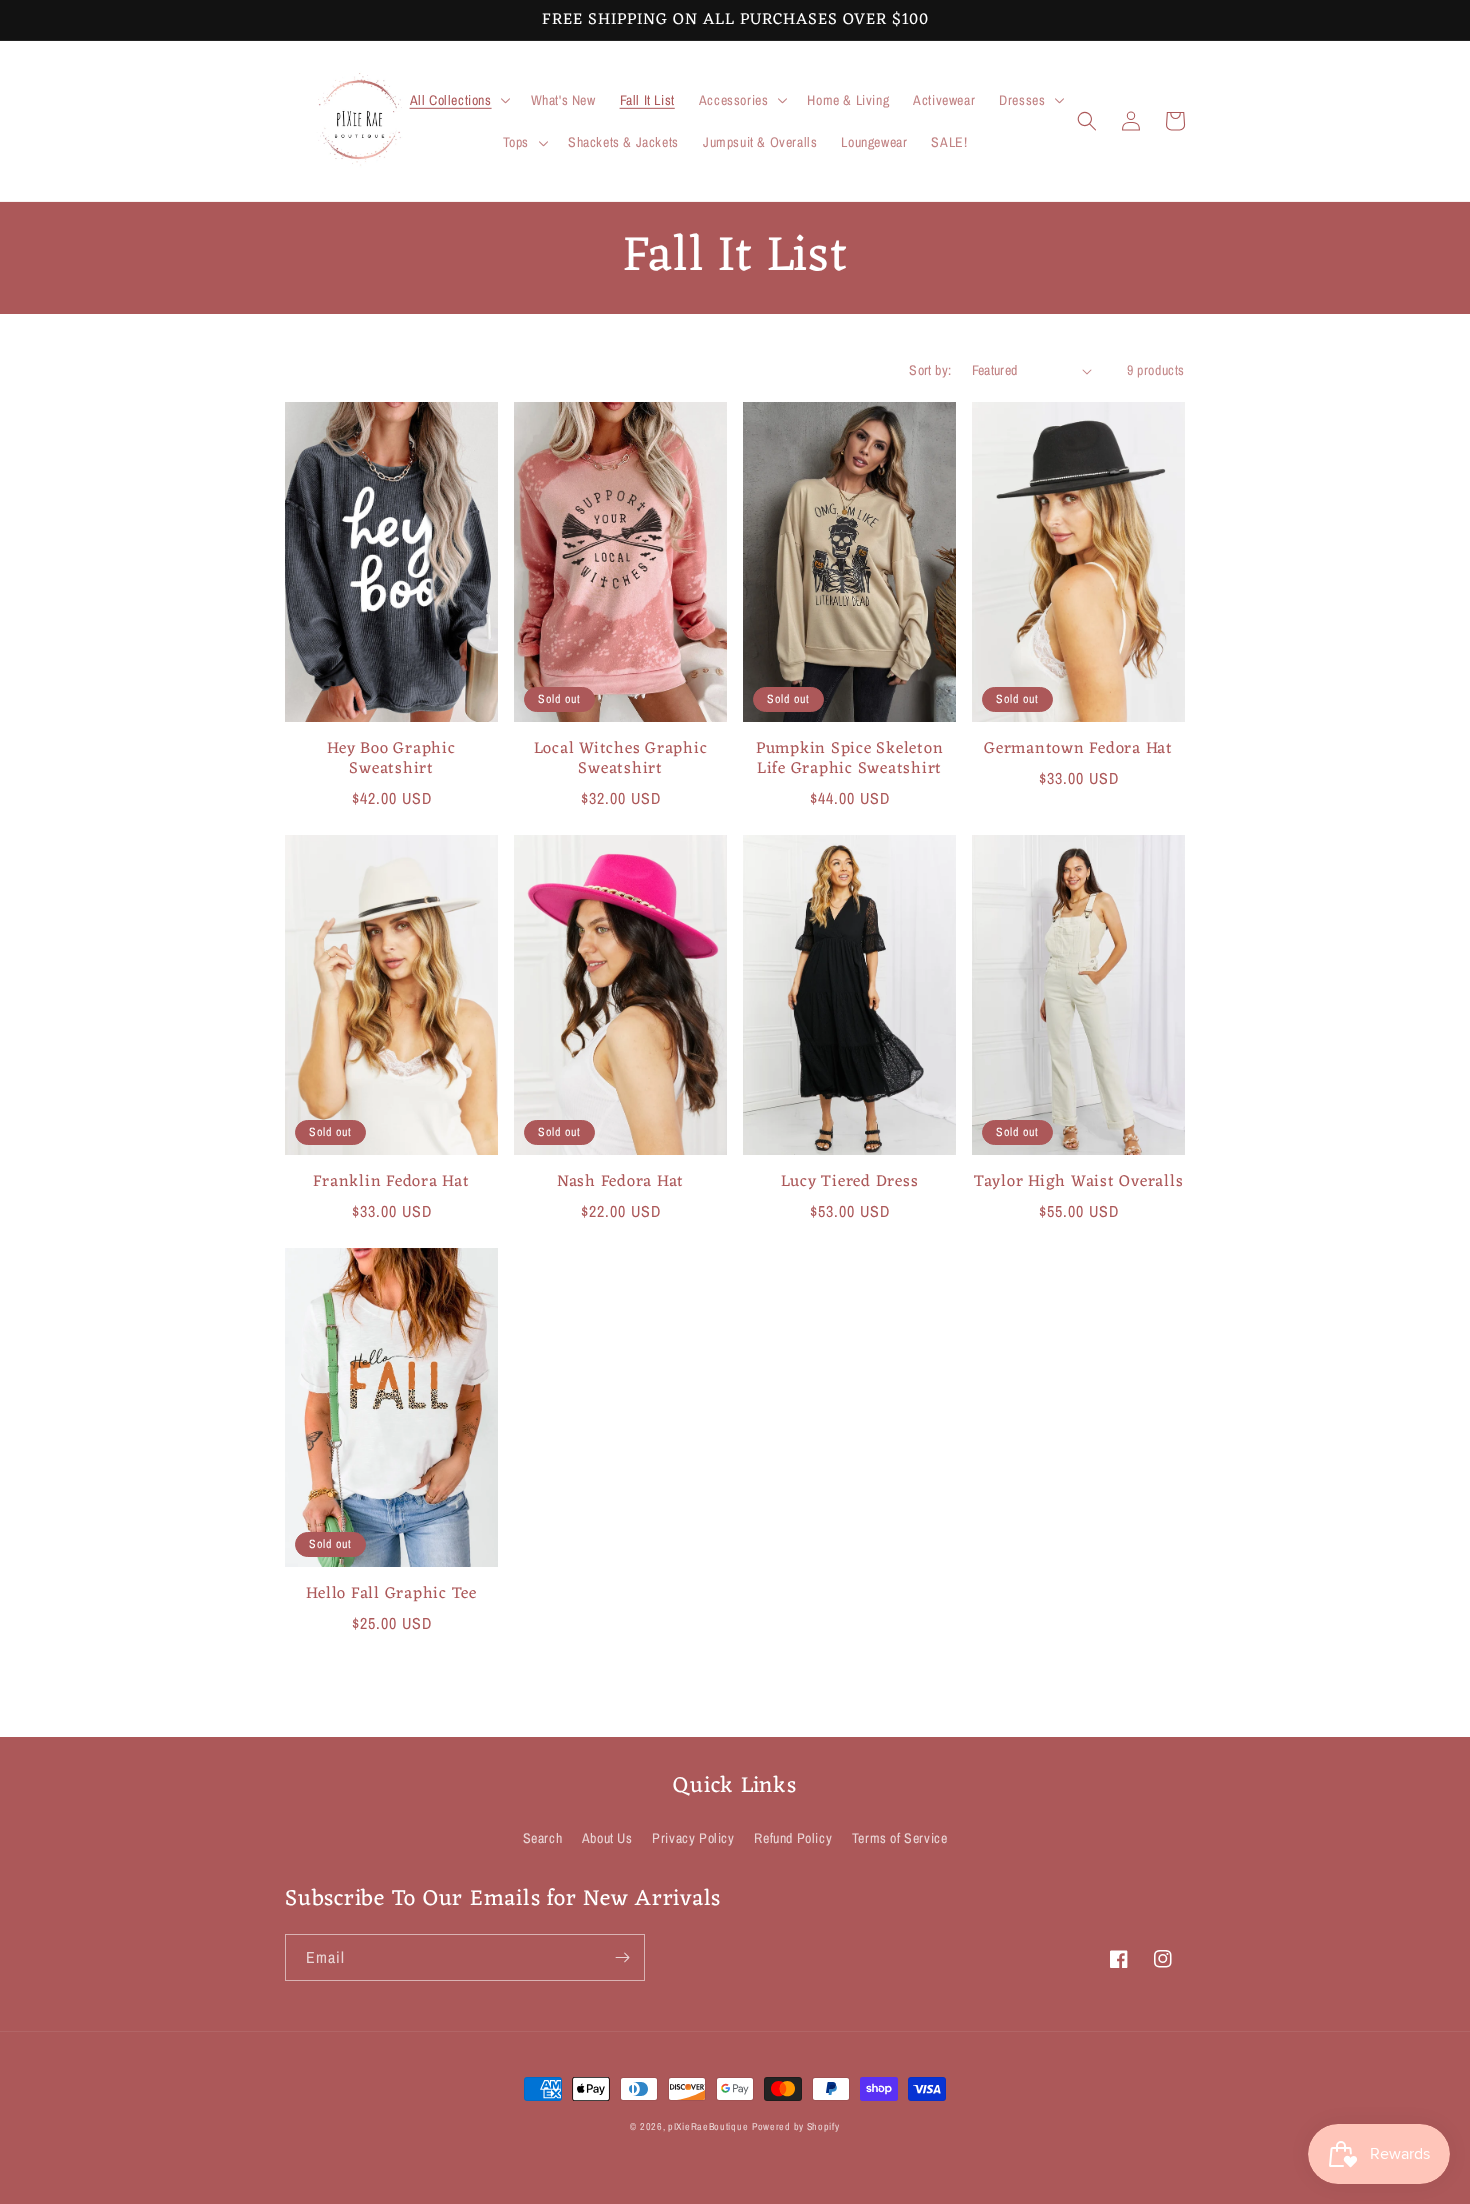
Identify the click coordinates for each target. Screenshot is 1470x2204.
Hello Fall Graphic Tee (391, 1594)
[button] (458, 100)
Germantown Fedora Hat (1078, 749)
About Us (607, 1838)
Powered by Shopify (796, 2126)
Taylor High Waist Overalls (1079, 1182)
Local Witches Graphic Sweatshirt (621, 759)
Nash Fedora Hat (620, 1182)
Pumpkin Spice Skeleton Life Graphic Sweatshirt (850, 759)
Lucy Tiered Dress (850, 1182)
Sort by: (930, 370)
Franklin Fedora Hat (391, 1182)
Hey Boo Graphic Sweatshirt (391, 759)
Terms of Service (900, 1838)
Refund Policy (793, 1838)
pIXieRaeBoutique (708, 2126)
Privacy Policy (693, 1838)
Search (543, 1838)
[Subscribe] (622, 1957)
